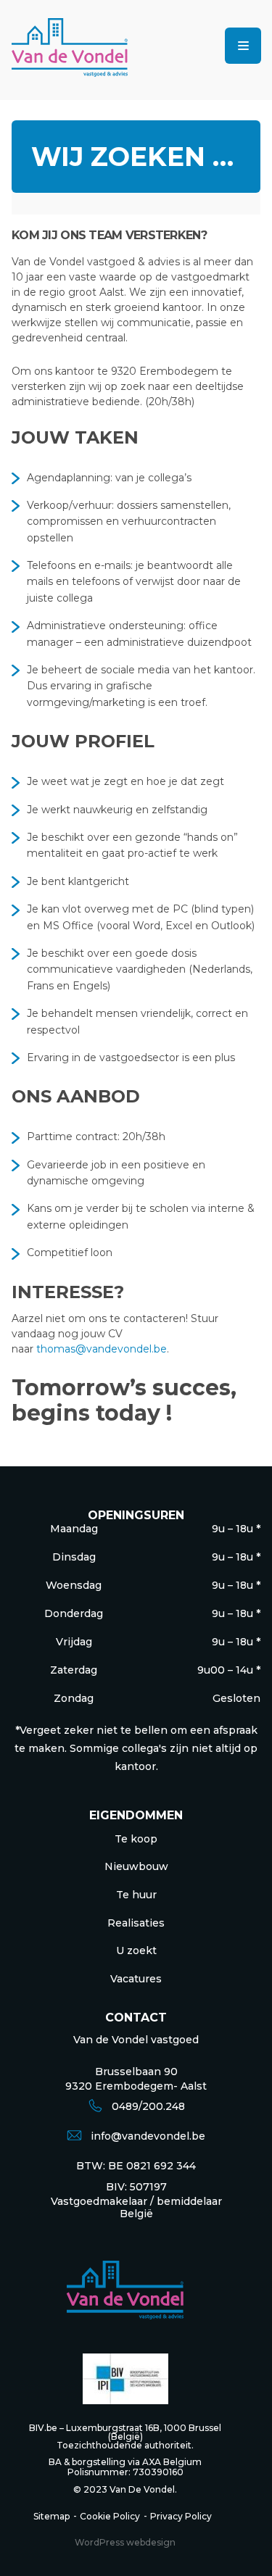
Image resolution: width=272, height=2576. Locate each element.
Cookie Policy (110, 2516)
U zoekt (136, 1950)
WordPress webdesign (125, 2542)
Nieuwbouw (136, 1866)
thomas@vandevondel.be (102, 1349)
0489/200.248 (148, 2106)
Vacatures (136, 1979)
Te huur (136, 1895)
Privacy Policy (181, 2516)
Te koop (136, 1839)
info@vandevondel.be (148, 2136)
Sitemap (51, 2516)
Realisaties (136, 1923)
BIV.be (43, 2428)
